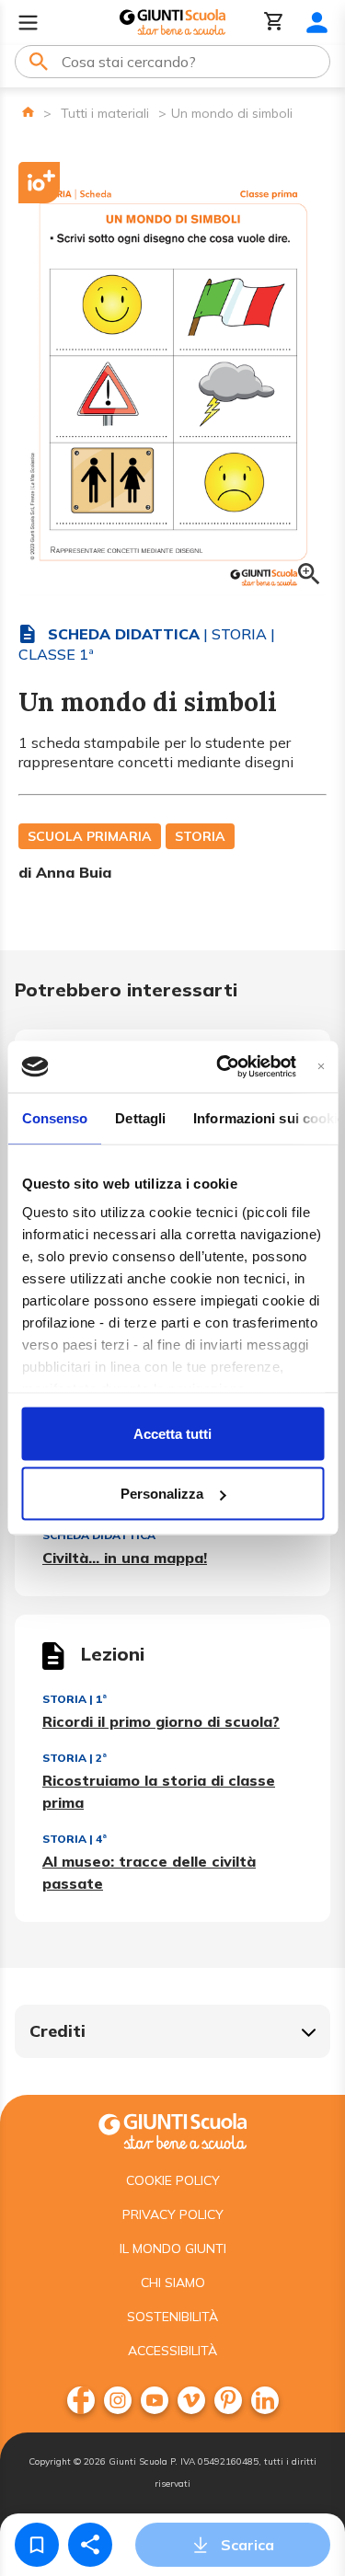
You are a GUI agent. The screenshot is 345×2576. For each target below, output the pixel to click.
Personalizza (162, 1494)
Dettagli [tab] (140, 1117)
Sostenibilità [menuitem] (172, 2317)
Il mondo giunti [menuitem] (173, 2248)
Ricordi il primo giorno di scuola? (161, 1721)
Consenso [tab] (54, 1117)
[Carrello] (274, 23)
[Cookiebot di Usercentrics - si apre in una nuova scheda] (222, 1067)
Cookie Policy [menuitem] (173, 2180)
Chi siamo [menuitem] (173, 2283)
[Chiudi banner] (321, 1067)
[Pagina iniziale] (28, 112)
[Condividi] (90, 2545)
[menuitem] (81, 2400)
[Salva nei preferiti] (37, 2545)
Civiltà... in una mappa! (125, 1558)
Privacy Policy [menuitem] (173, 2214)
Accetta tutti (172, 1433)
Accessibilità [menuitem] (172, 2351)
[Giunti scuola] (172, 2129)
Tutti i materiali (105, 113)
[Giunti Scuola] (172, 23)
